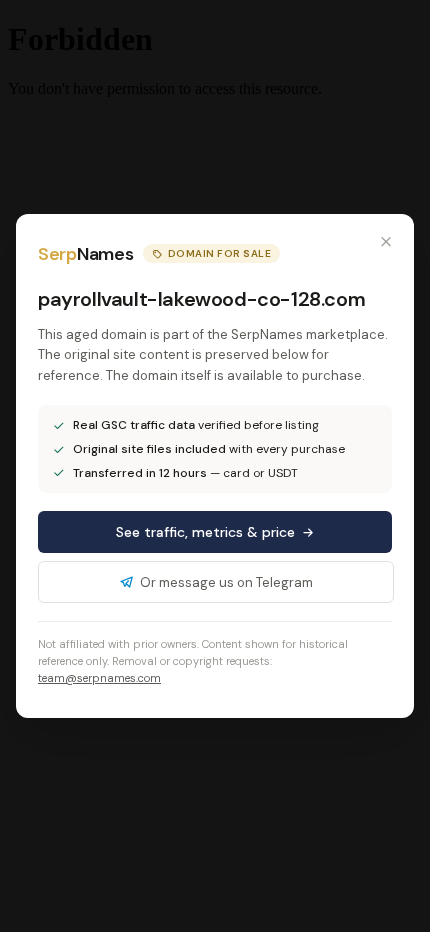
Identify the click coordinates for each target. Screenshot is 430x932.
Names (85, 254)
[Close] (386, 242)
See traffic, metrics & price (205, 532)
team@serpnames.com (99, 678)
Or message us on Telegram (226, 582)
